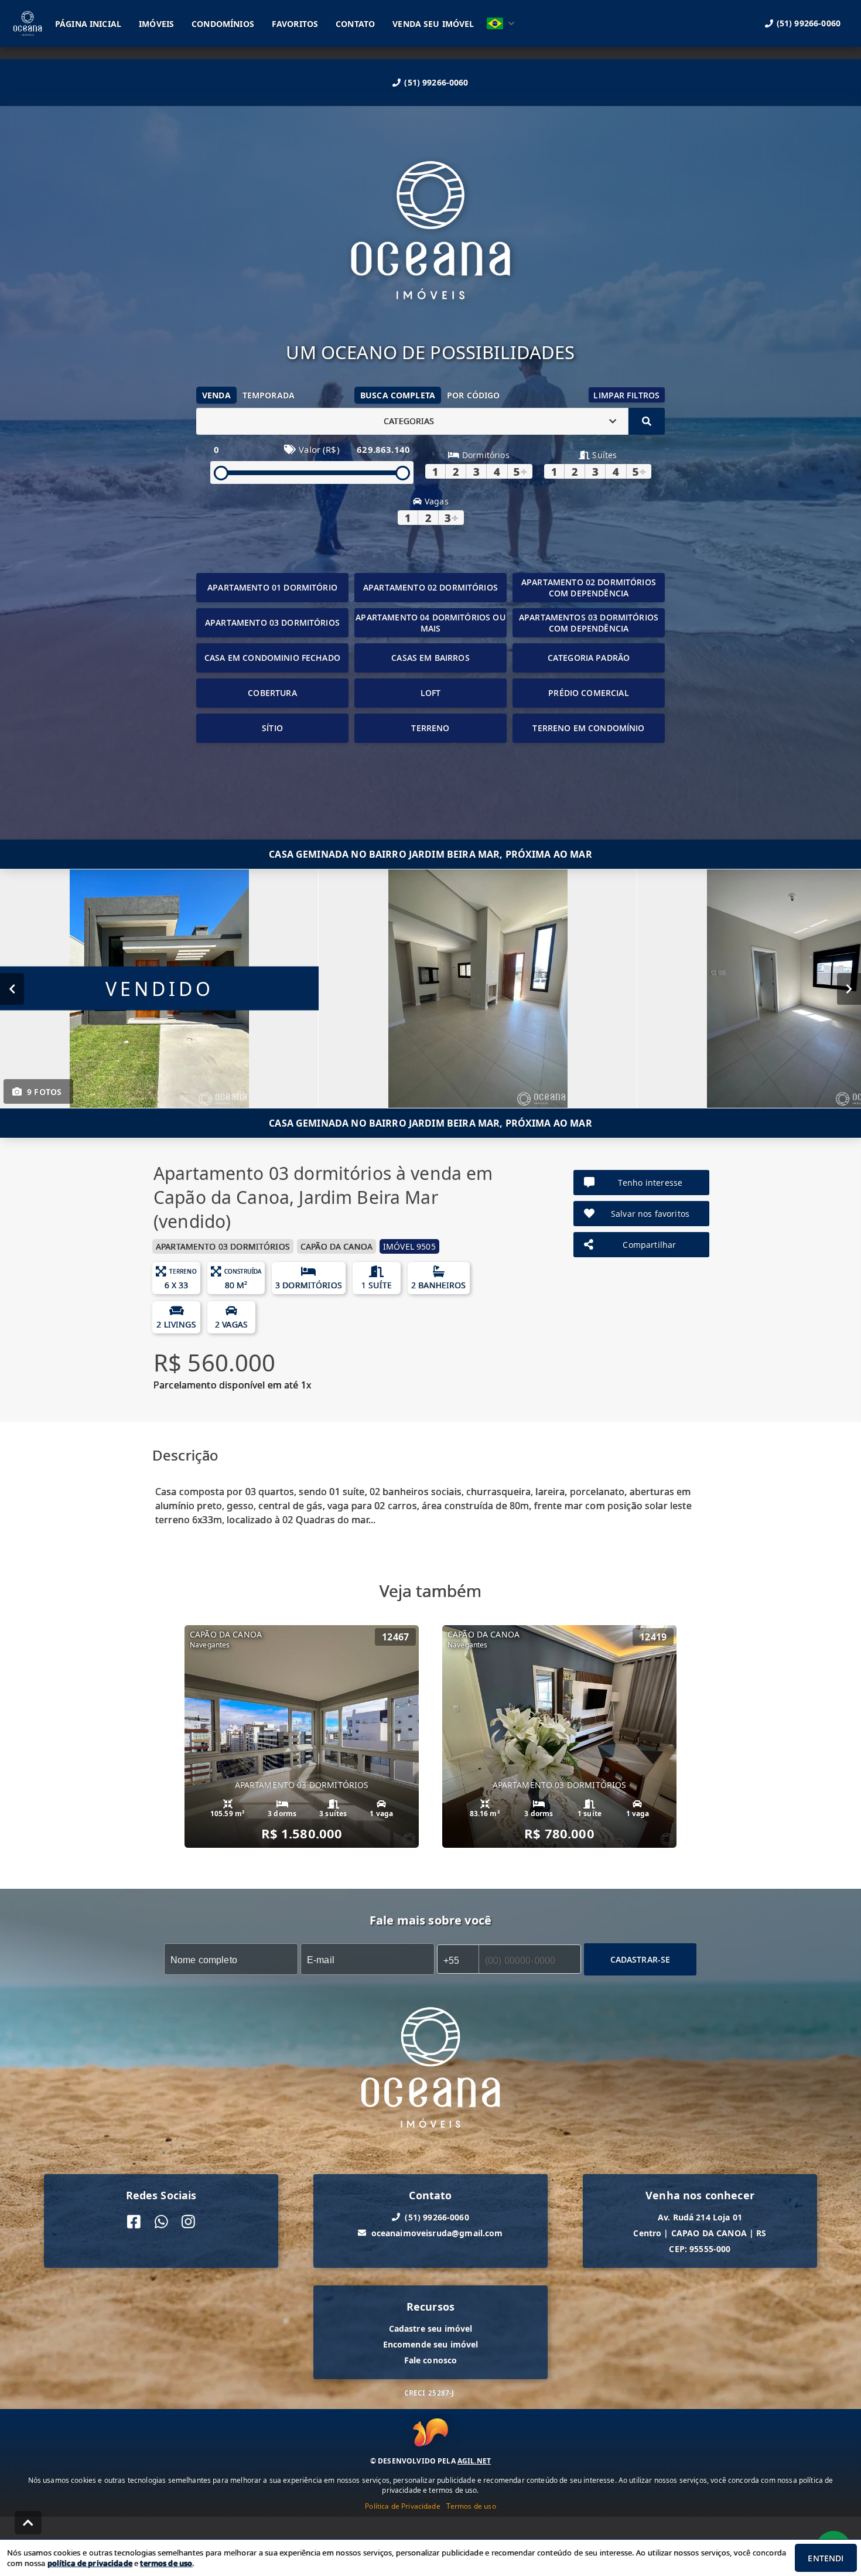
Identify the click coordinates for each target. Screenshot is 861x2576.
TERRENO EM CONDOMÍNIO (588, 728)
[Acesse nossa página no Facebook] (134, 2221)
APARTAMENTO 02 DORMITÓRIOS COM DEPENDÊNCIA (589, 588)
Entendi (826, 2558)
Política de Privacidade (402, 2506)
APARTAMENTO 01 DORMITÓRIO (272, 587)
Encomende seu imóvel (431, 2344)
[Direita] (849, 988)
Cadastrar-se (640, 1959)
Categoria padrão (589, 658)
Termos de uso (471, 2506)
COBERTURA (272, 693)
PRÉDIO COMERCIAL (588, 693)
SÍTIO (272, 728)
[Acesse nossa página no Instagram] (188, 2221)
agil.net (474, 2461)
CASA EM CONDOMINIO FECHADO (272, 658)
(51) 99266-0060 (436, 82)
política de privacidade (90, 2563)
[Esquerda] (12, 988)
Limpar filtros (626, 395)
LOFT (431, 693)
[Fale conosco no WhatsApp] (161, 2221)
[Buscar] (647, 421)
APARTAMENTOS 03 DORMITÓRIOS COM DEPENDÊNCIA (589, 623)
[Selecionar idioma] (501, 23)
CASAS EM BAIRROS (430, 658)
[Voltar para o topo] (28, 2523)
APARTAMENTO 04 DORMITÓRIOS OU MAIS (430, 623)
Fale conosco (431, 2360)
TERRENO (430, 728)
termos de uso (166, 2563)
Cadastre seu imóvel (431, 2328)
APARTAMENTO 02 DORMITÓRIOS (430, 587)
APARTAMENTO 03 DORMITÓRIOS (272, 622)
